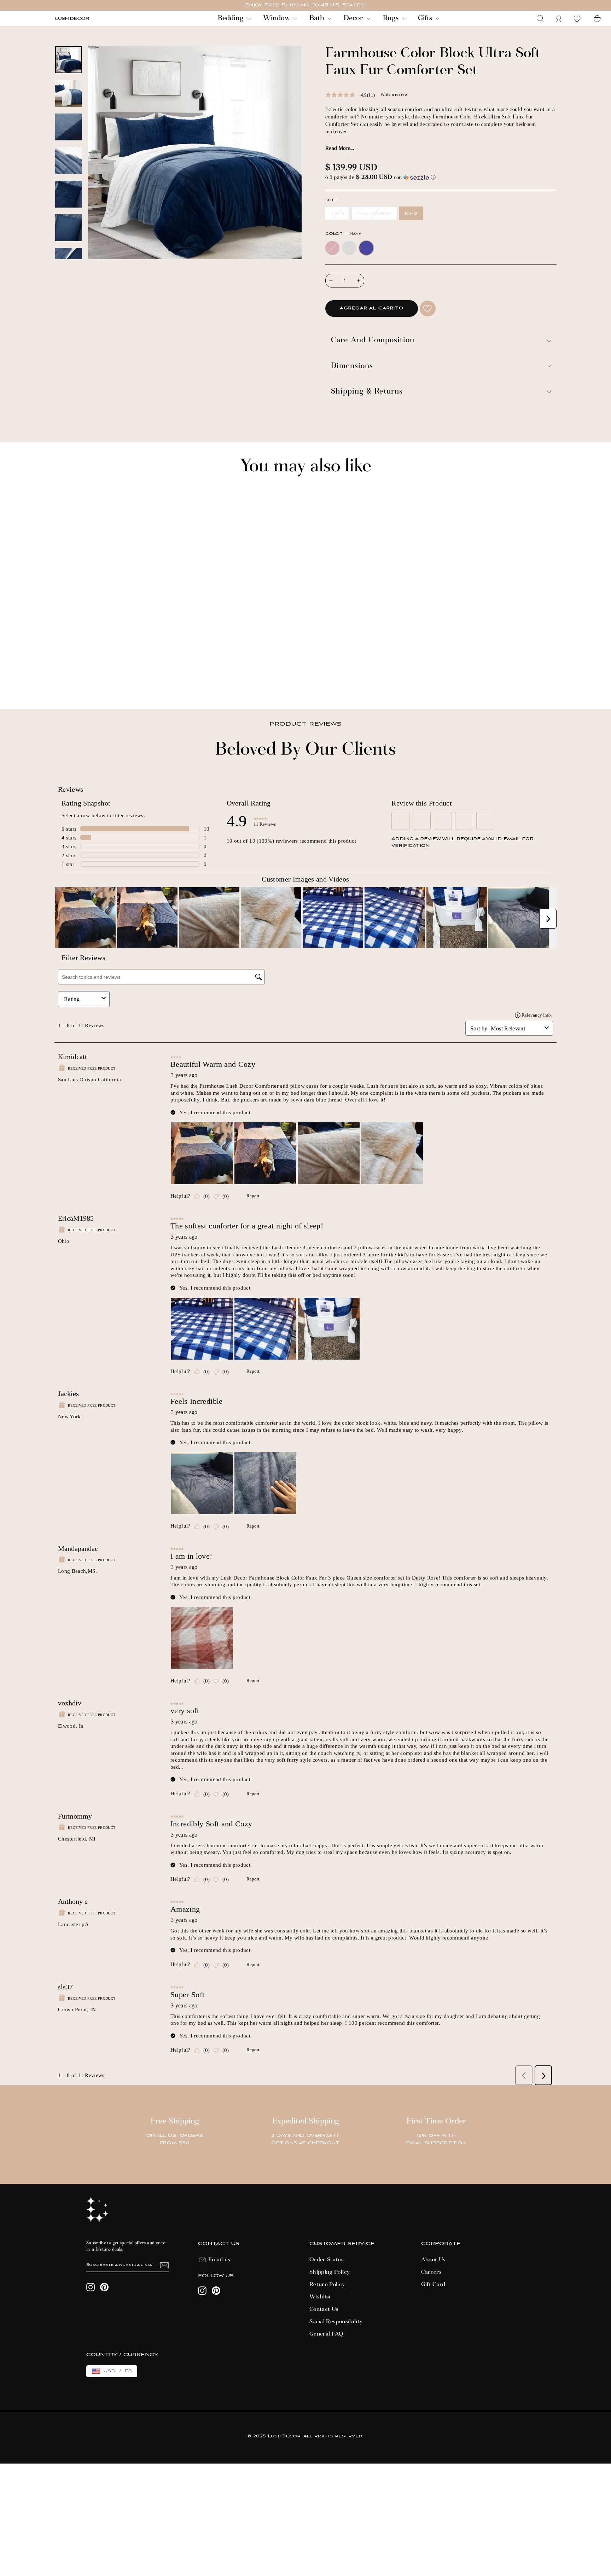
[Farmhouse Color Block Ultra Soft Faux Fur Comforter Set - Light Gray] (68, 679)
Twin (337, 213)
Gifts (426, 18)
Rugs (392, 18)
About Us (433, 2260)
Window (277, 18)
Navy (366, 248)
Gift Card (433, 2285)
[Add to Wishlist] (428, 309)
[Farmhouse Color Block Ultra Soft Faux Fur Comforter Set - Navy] (78, 679)
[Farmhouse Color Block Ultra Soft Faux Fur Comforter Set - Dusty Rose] (59, 679)
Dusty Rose (332, 248)
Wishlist (320, 2297)
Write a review (394, 94)
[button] (441, 178)
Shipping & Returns (367, 392)
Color (343, 234)
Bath (318, 18)
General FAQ (327, 2334)
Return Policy (327, 2285)
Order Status (327, 2260)
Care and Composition (373, 341)
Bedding (232, 18)
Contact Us (324, 2309)
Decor (354, 18)
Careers (431, 2272)
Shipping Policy (330, 2272)
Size (330, 200)
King (411, 213)
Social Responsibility (336, 2322)
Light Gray (349, 248)
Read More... (340, 149)
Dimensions (352, 367)
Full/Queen (374, 213)
